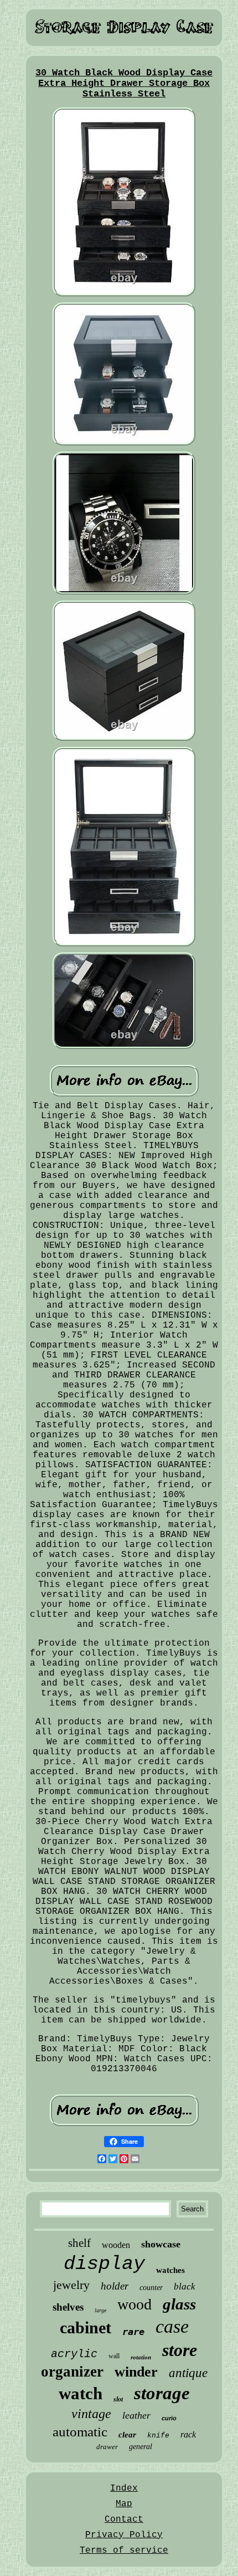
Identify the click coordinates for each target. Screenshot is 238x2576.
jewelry (71, 2285)
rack (188, 2434)
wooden (116, 2245)
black (185, 2286)
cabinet (86, 2327)
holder (115, 2286)
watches (170, 2270)
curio (169, 2418)
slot (118, 2399)
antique (188, 2373)
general (141, 2447)
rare (133, 2332)
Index (124, 2488)
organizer (72, 2372)
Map (124, 2504)
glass (179, 2304)
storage (162, 2393)
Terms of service (124, 2551)
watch (81, 2393)
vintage (91, 2414)
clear (127, 2435)
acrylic (74, 2354)
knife (158, 2436)
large (100, 2310)
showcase (161, 2244)
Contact (124, 2519)
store (180, 2350)
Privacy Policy (124, 2535)
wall (114, 2356)
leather (136, 2415)
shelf (79, 2243)
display (104, 2264)
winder (136, 2372)
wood (134, 2304)
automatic (80, 2432)
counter (151, 2288)
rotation (141, 2357)
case (172, 2326)
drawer (107, 2447)
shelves (68, 2307)
